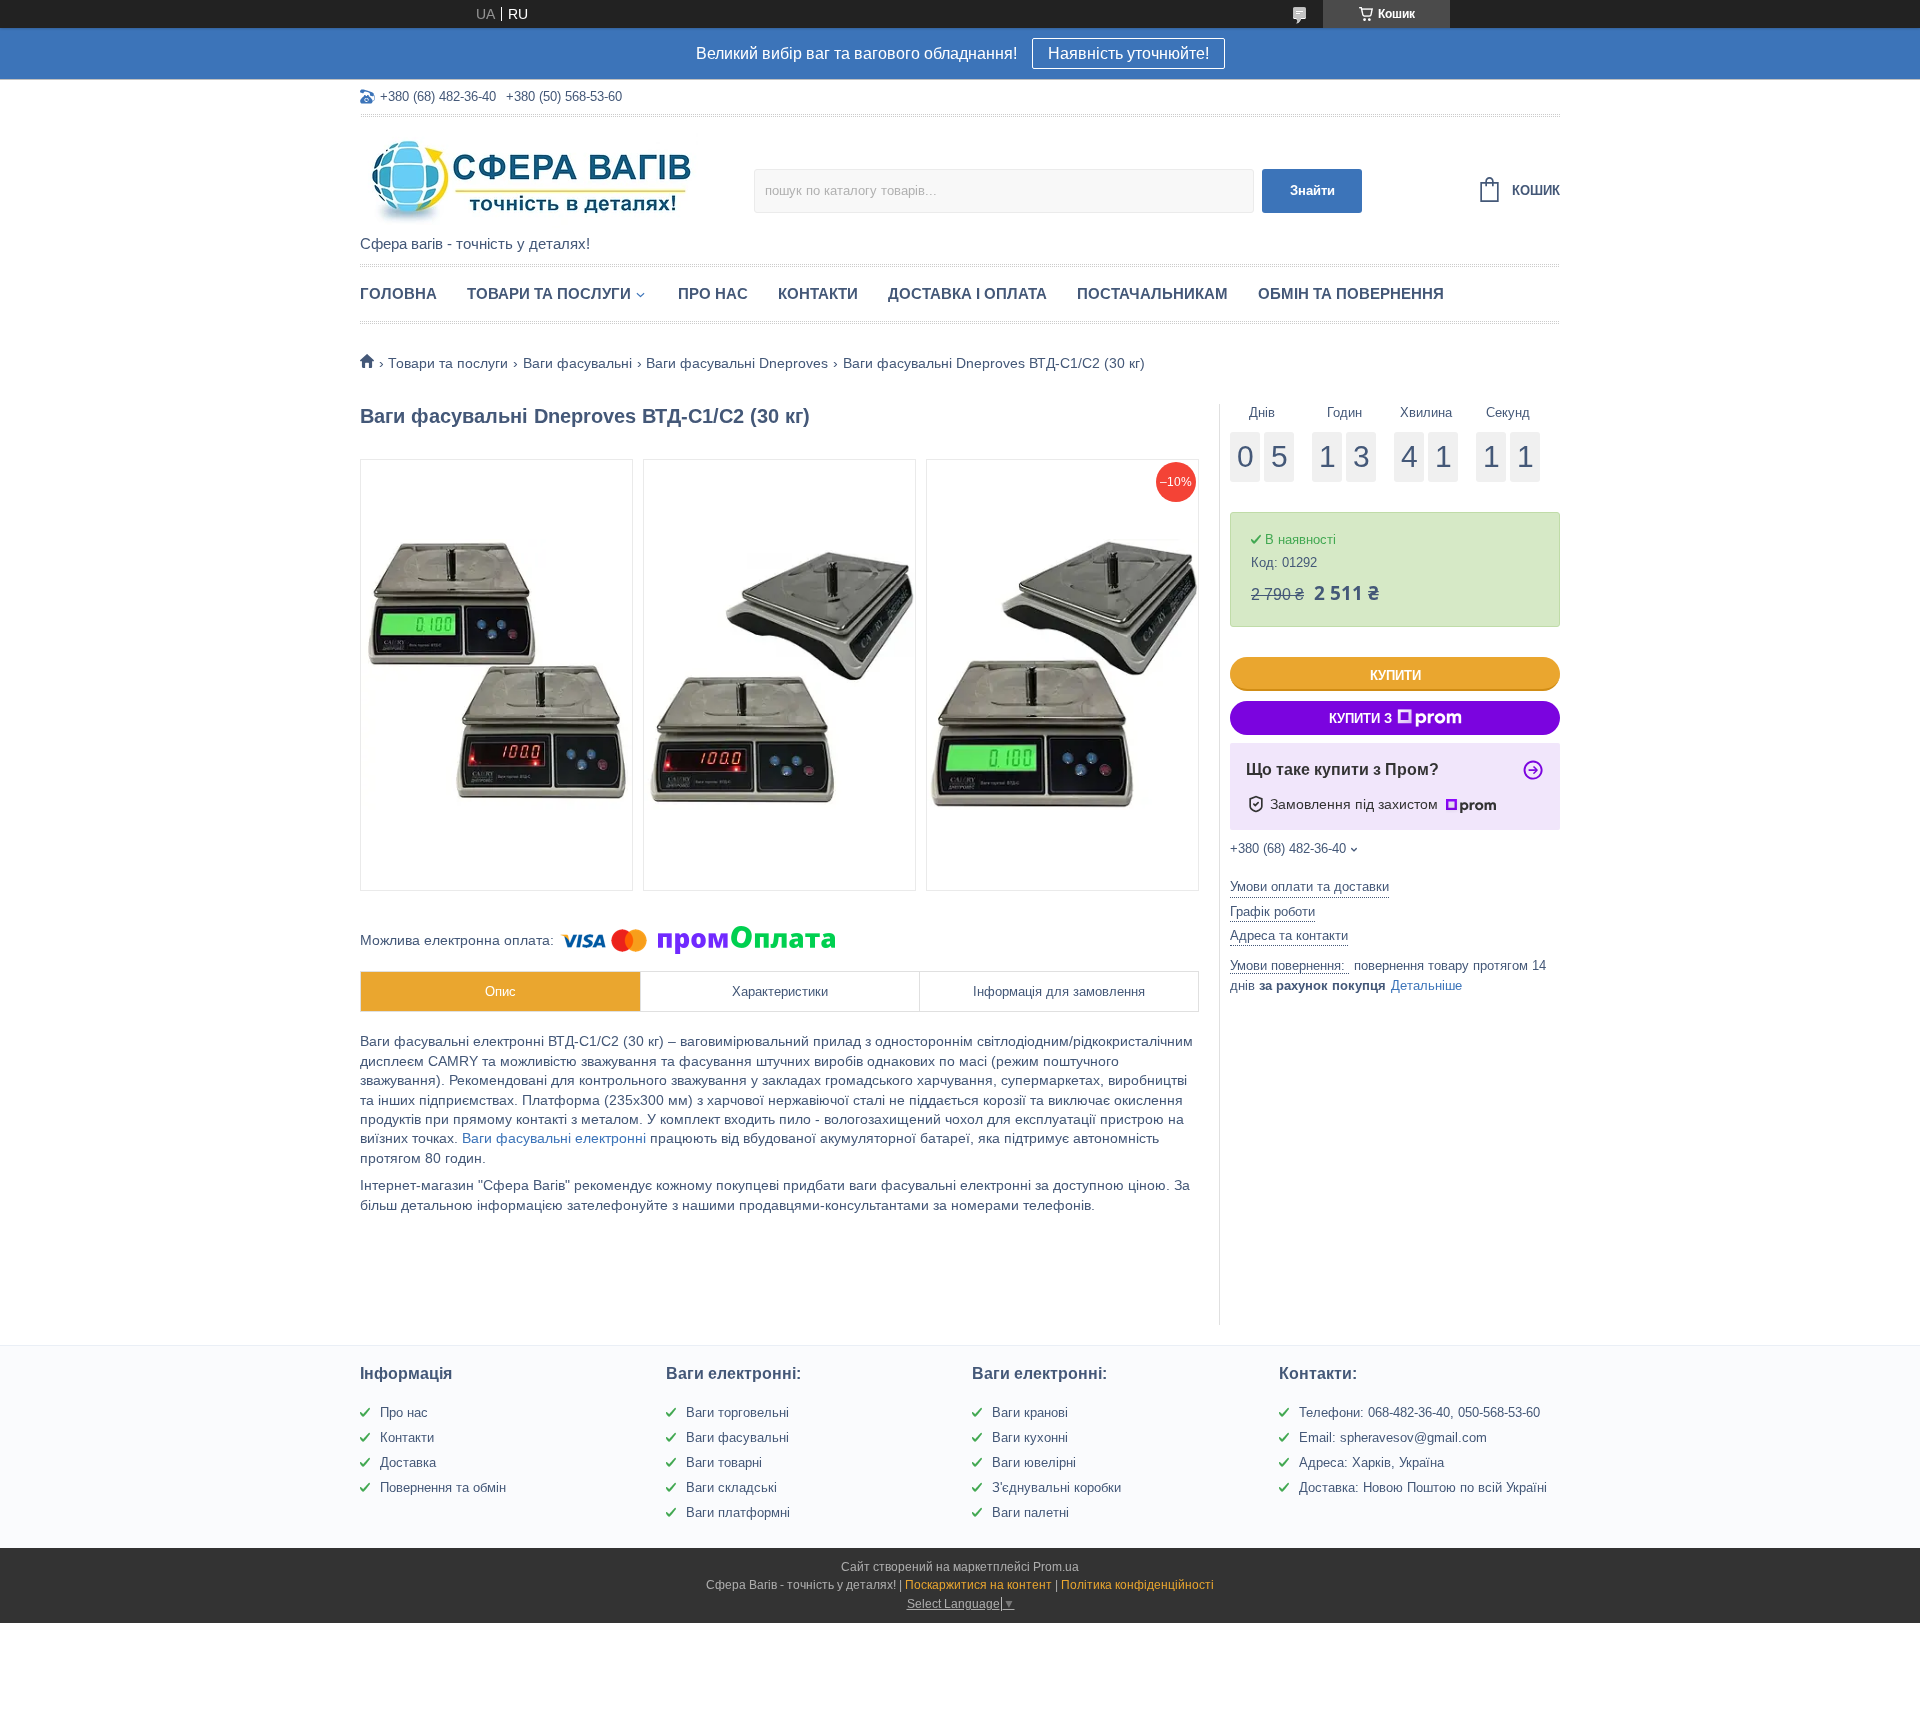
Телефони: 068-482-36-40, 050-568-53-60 (1419, 1412)
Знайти (1312, 190)
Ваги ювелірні (1034, 1462)
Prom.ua (1056, 1567)
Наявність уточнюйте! (1128, 53)
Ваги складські (731, 1487)
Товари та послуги (549, 293)
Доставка (408, 1462)
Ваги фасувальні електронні (554, 1138)
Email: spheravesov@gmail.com (1393, 1437)
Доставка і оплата (967, 293)
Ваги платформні (738, 1512)
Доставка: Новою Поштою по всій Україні (1423, 1487)
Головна (398, 293)
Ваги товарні (724, 1462)
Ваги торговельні (737, 1412)
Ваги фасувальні (577, 363)
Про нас (713, 293)
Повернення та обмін (443, 1487)
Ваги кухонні (1030, 1437)
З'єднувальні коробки (1056, 1487)
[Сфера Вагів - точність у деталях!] (535, 177)
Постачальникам (1152, 293)
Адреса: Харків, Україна (1371, 1462)
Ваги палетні (1030, 1512)
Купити (1395, 675)
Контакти (818, 293)
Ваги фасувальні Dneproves (737, 363)
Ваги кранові (1030, 1412)
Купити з (1360, 718)
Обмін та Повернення (1351, 293)
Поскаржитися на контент (978, 1585)
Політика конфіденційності (1137, 1585)
